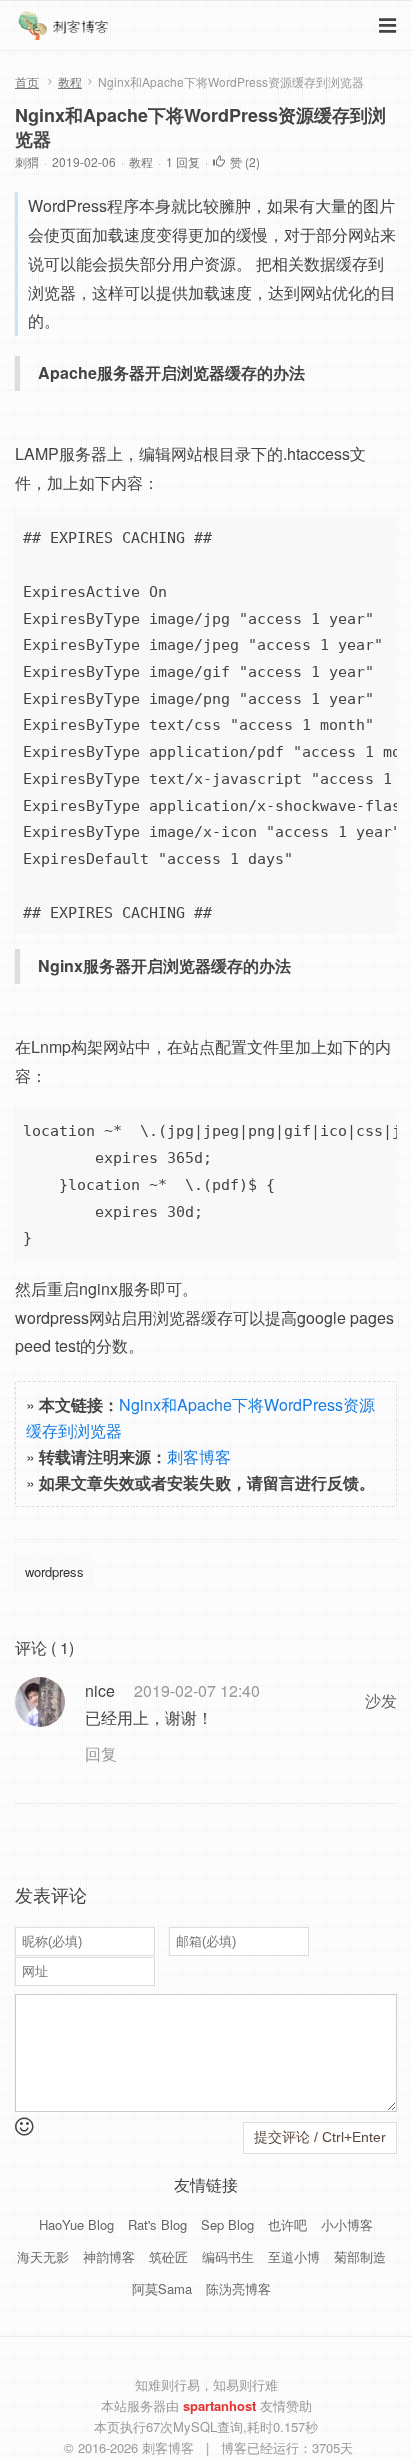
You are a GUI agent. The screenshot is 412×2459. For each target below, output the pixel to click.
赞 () (245, 161)
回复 (101, 1753)
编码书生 (228, 2256)
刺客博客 (199, 1456)
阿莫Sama (162, 2288)
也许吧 (287, 2224)
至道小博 (294, 2256)
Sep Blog (227, 2224)
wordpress (54, 1571)
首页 (27, 81)
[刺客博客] (66, 30)
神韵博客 (109, 2256)
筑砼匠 (168, 2256)
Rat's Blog (157, 2224)
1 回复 (183, 161)
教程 (70, 81)
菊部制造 (360, 2256)
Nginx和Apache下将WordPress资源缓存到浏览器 (200, 127)
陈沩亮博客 (238, 2288)
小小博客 (347, 2224)
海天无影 (43, 2256)
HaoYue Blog (76, 2224)
